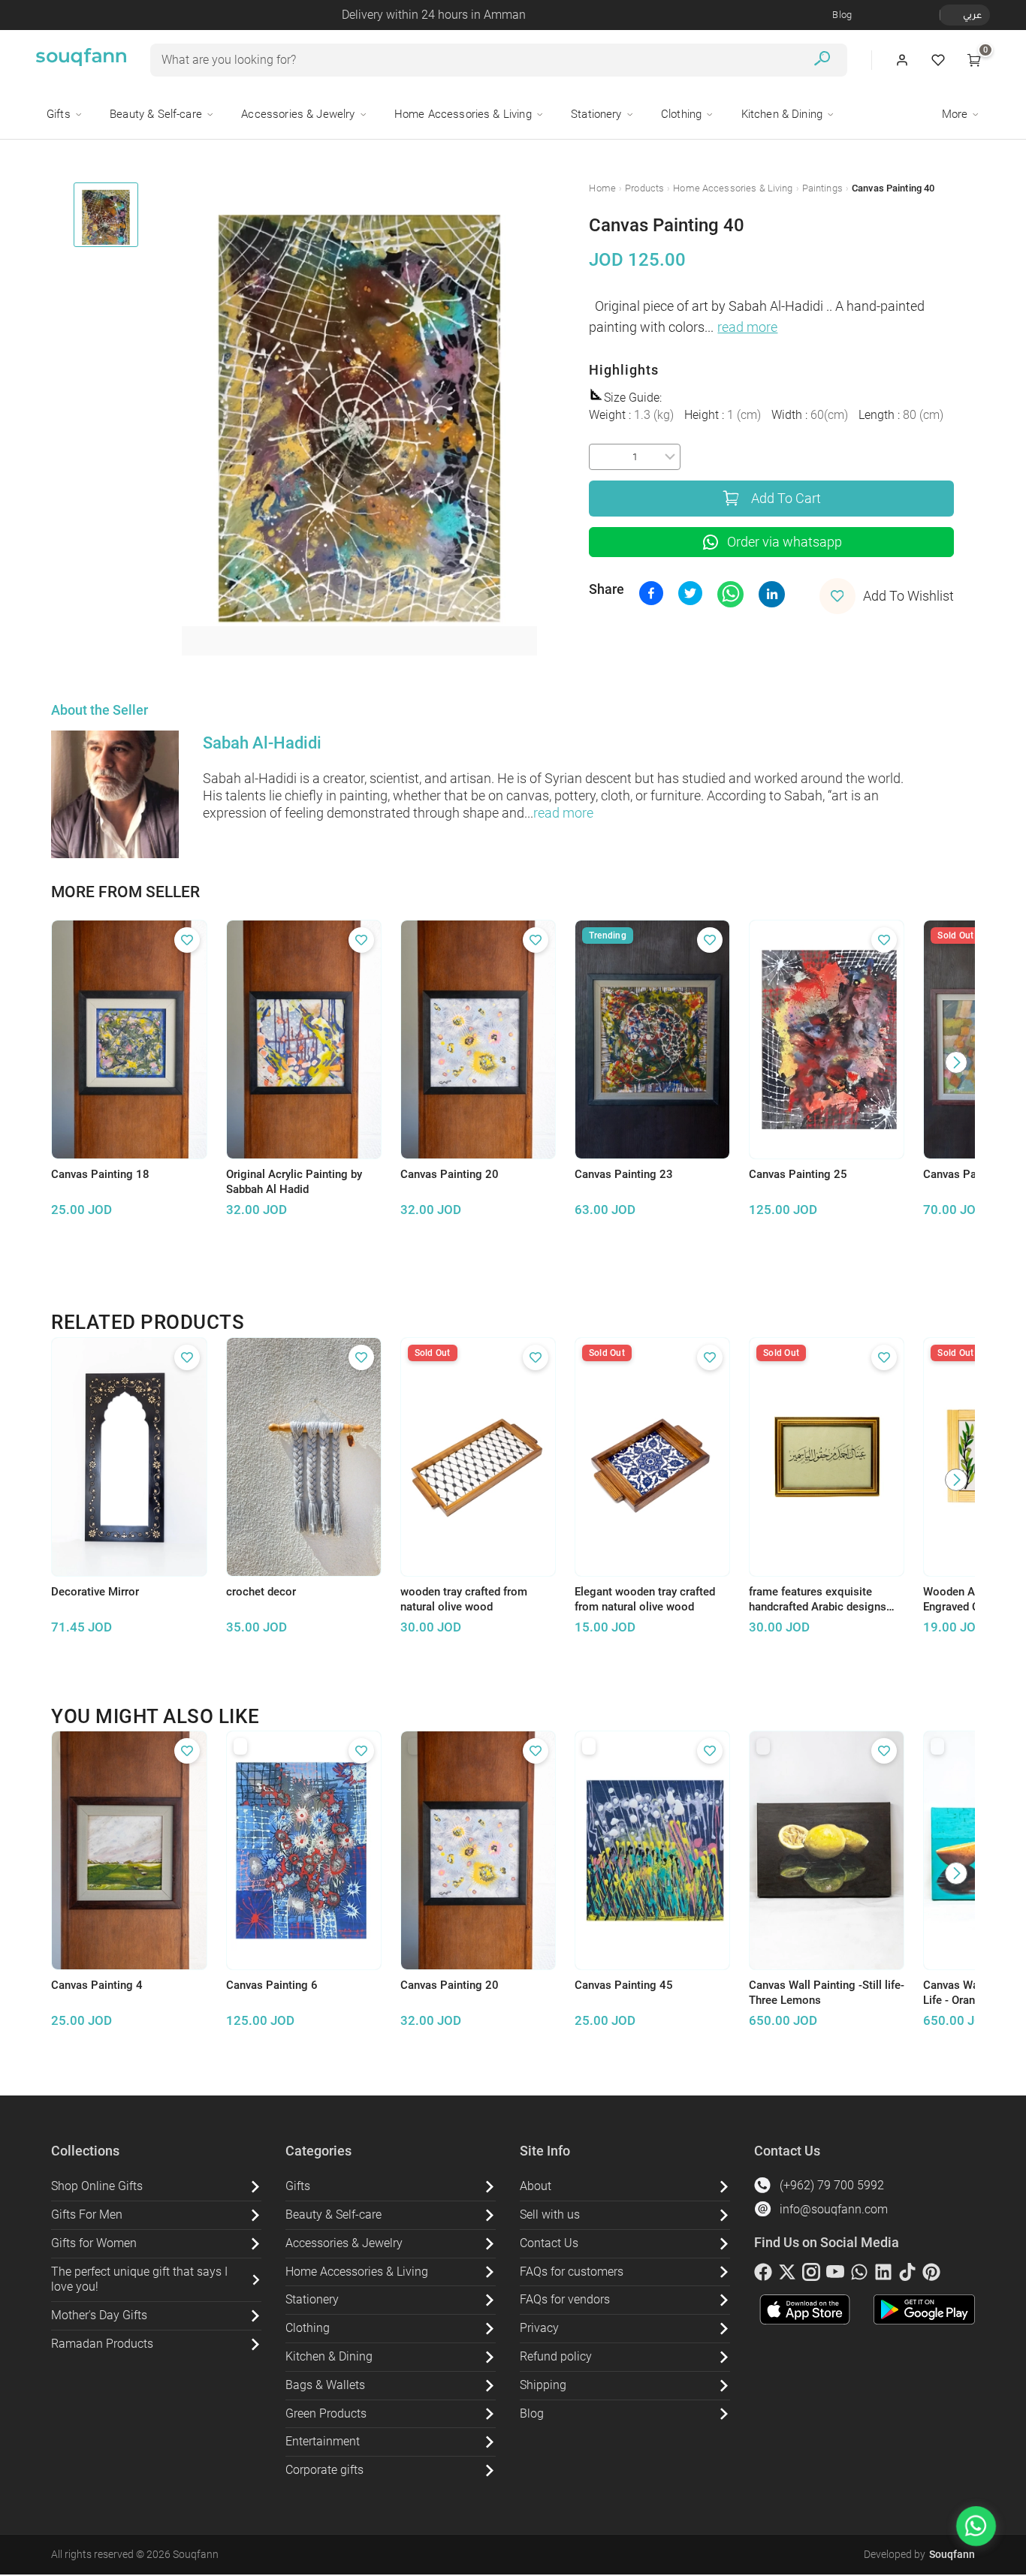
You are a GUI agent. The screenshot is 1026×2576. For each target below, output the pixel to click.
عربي (972, 15)
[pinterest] (931, 2275)
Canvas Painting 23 (624, 1174)
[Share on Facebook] (651, 593)
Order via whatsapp (785, 542)
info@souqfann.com (834, 2209)
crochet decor (261, 1592)
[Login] (902, 60)
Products (644, 188)
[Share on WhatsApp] (730, 594)
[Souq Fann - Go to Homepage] (81, 60)
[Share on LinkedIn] (772, 594)
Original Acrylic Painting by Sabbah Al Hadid (294, 1182)
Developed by (919, 2554)
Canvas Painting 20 (450, 1174)
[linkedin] (883, 2275)
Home (602, 188)
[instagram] (811, 2275)
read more (747, 327)
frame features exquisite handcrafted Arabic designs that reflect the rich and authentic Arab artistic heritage (827, 1600)
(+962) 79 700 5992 (832, 2185)
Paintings (822, 188)
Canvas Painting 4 (97, 1985)
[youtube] (835, 2275)
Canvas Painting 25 (798, 1174)
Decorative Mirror (95, 1592)
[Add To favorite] (187, 940)
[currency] (948, 15)
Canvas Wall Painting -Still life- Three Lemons (827, 1993)
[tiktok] (907, 2275)
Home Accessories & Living (733, 188)
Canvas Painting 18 (100, 1174)
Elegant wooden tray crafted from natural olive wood (645, 1600)
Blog (842, 15)
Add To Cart (786, 499)
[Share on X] (690, 593)
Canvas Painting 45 (624, 1985)
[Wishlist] (938, 60)
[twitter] (787, 2275)
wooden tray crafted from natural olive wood (464, 1600)
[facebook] (763, 2275)
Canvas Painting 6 (272, 1985)
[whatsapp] (859, 2275)
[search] (822, 60)
